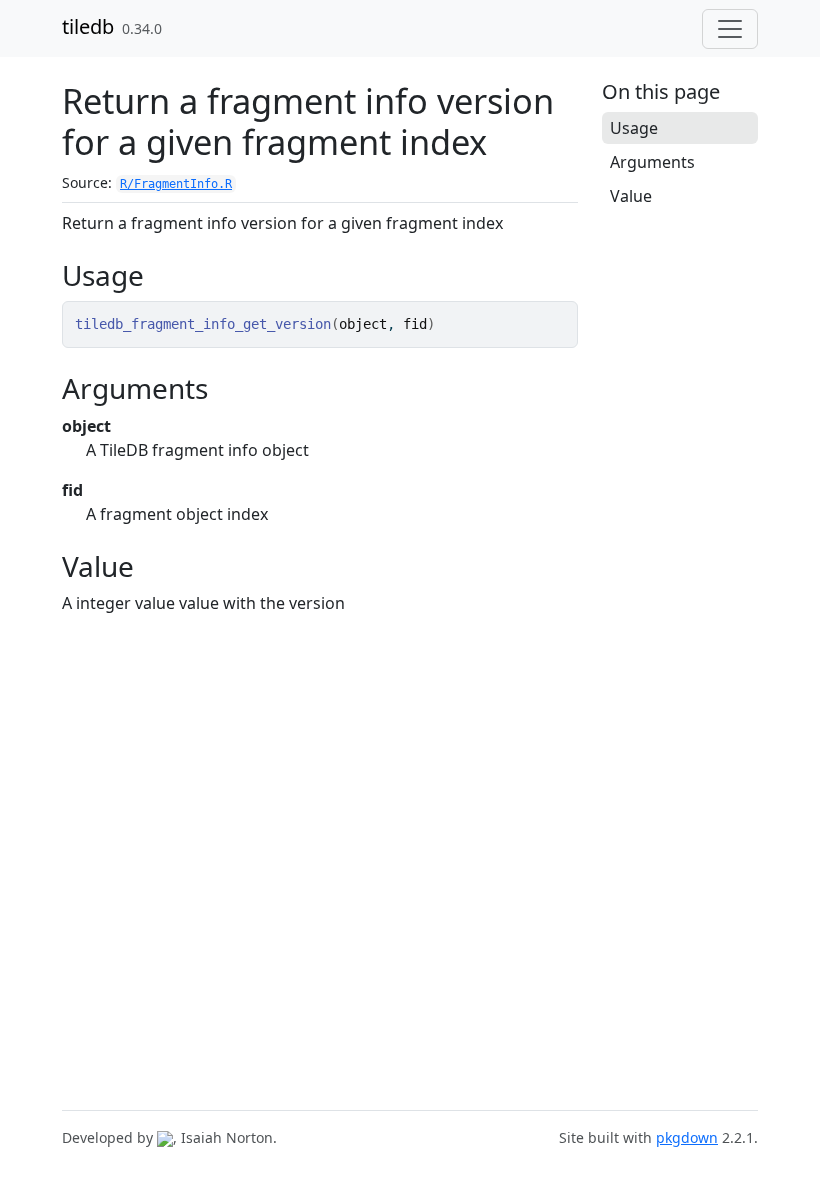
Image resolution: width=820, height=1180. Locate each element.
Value (631, 196)
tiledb (88, 26)
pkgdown (687, 1137)
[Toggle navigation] (730, 29)
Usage (634, 128)
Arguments (652, 162)
